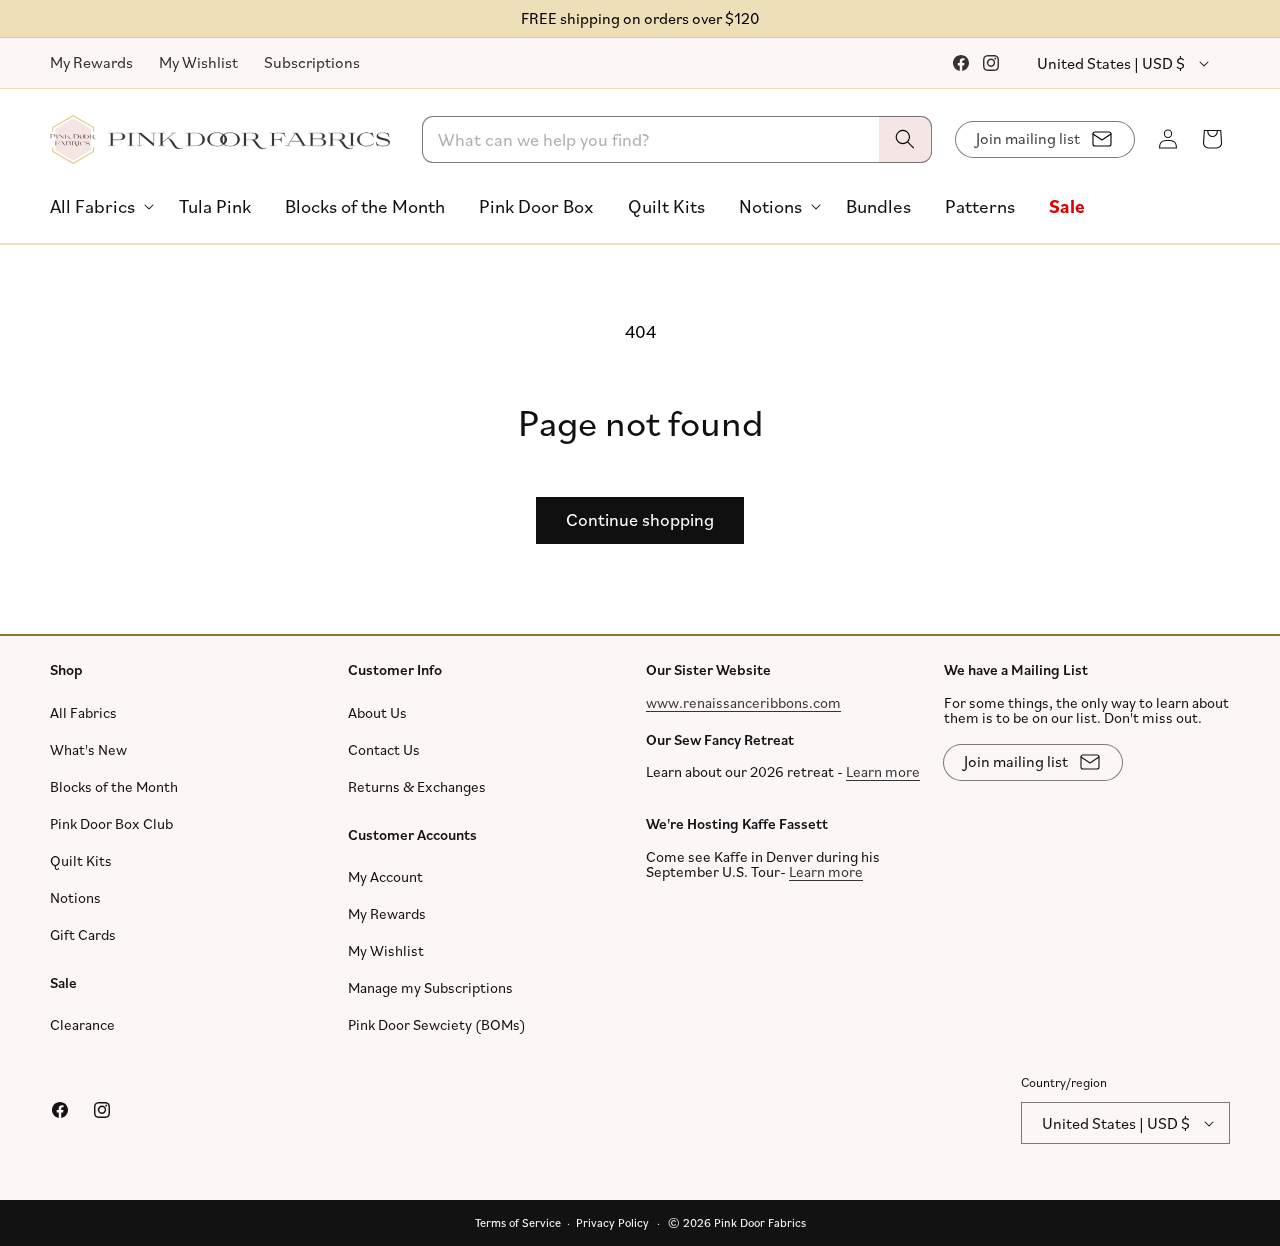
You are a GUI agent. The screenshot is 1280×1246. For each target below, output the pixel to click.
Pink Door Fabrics (760, 1222)
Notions (75, 896)
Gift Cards (83, 933)
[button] (97, 206)
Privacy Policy (612, 1222)
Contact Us (384, 748)
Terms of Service (518, 1222)
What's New (88, 748)
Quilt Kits (81, 859)
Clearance (82, 1024)
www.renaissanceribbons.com (743, 701)
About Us (377, 711)
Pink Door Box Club (111, 822)
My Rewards (91, 62)
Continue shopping (640, 519)
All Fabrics (83, 711)
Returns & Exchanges (417, 785)
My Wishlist (198, 62)
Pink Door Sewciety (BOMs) (437, 1024)
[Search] (905, 139)
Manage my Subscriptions (430, 987)
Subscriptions (312, 62)
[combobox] (677, 139)
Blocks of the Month (114, 785)
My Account (385, 876)
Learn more (883, 771)
